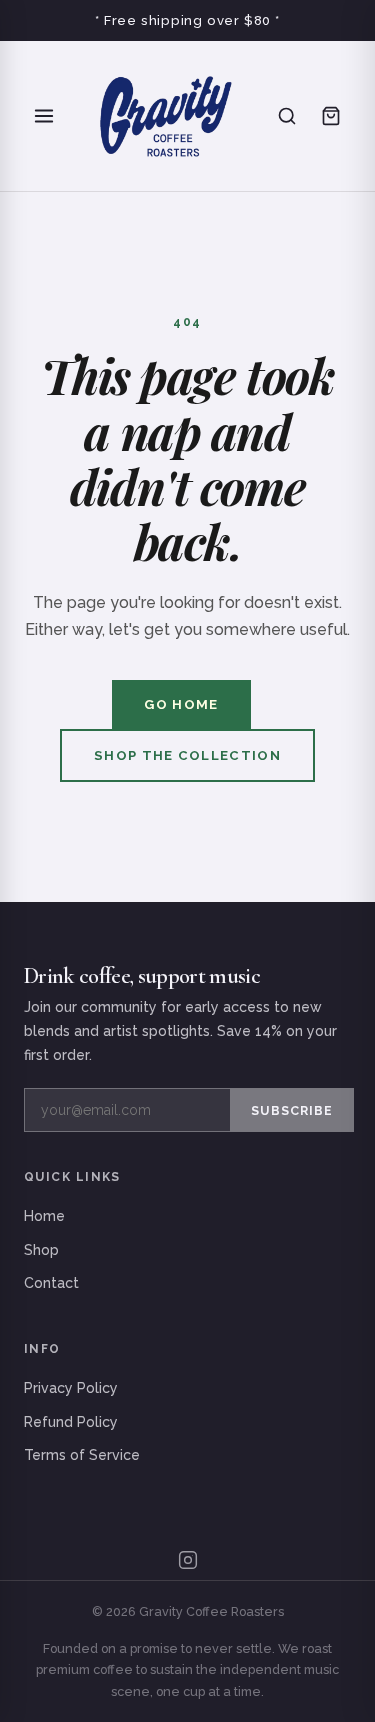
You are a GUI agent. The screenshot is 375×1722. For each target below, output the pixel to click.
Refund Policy (71, 1422)
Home (44, 1216)
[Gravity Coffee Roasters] (165, 116)
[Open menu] (44, 116)
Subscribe (292, 1110)
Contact (51, 1283)
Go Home (181, 704)
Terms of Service (82, 1455)
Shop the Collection (187, 755)
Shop (41, 1250)
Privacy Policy (71, 1388)
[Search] (287, 116)
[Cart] (331, 116)
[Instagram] (188, 1560)
